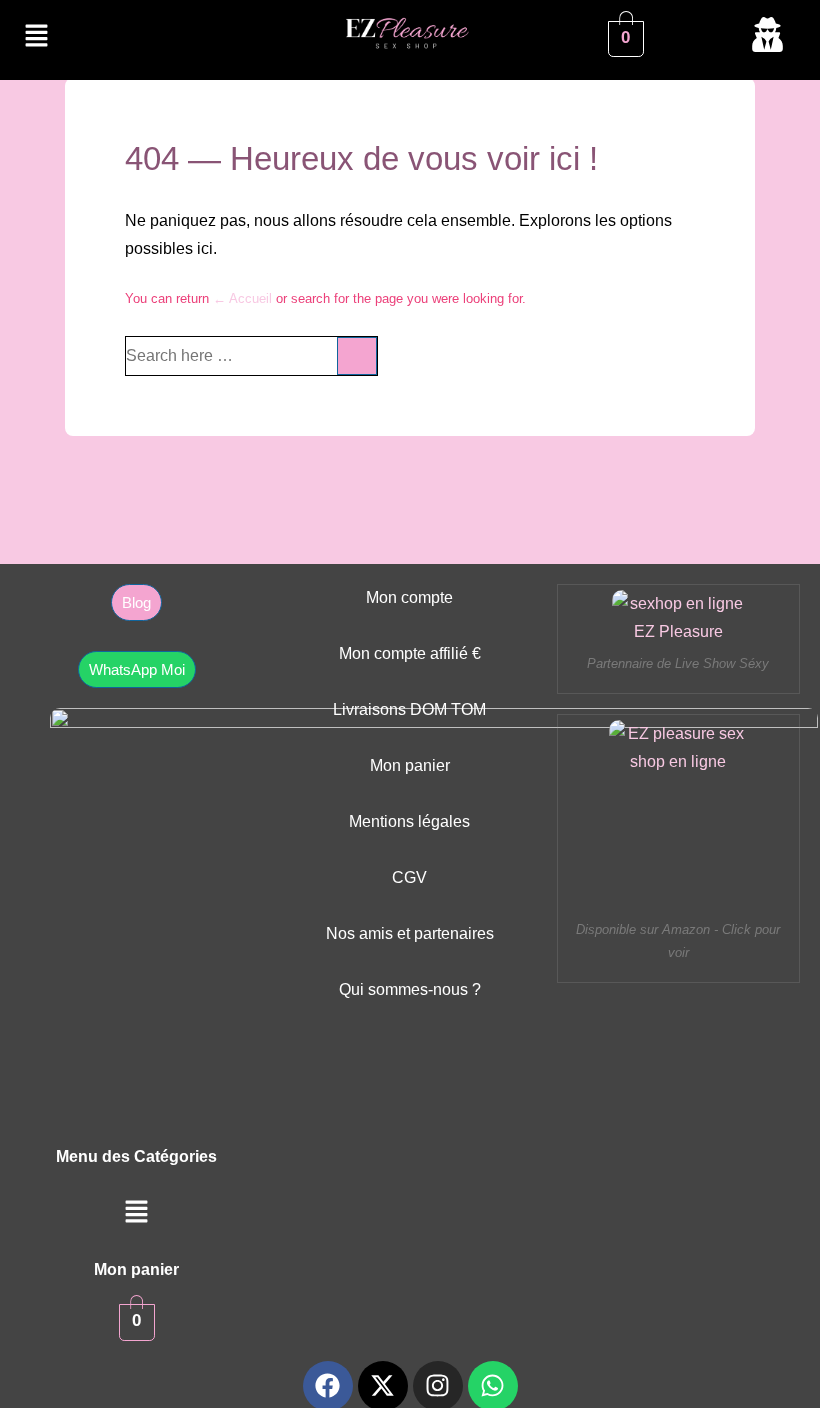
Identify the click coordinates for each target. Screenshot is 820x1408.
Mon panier (410, 765)
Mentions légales (409, 821)
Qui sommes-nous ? (410, 989)
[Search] (357, 356)
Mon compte (409, 597)
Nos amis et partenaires (410, 933)
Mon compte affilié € (410, 653)
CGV (409, 877)
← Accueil (242, 298)
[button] (36, 37)
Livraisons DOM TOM (409, 709)
